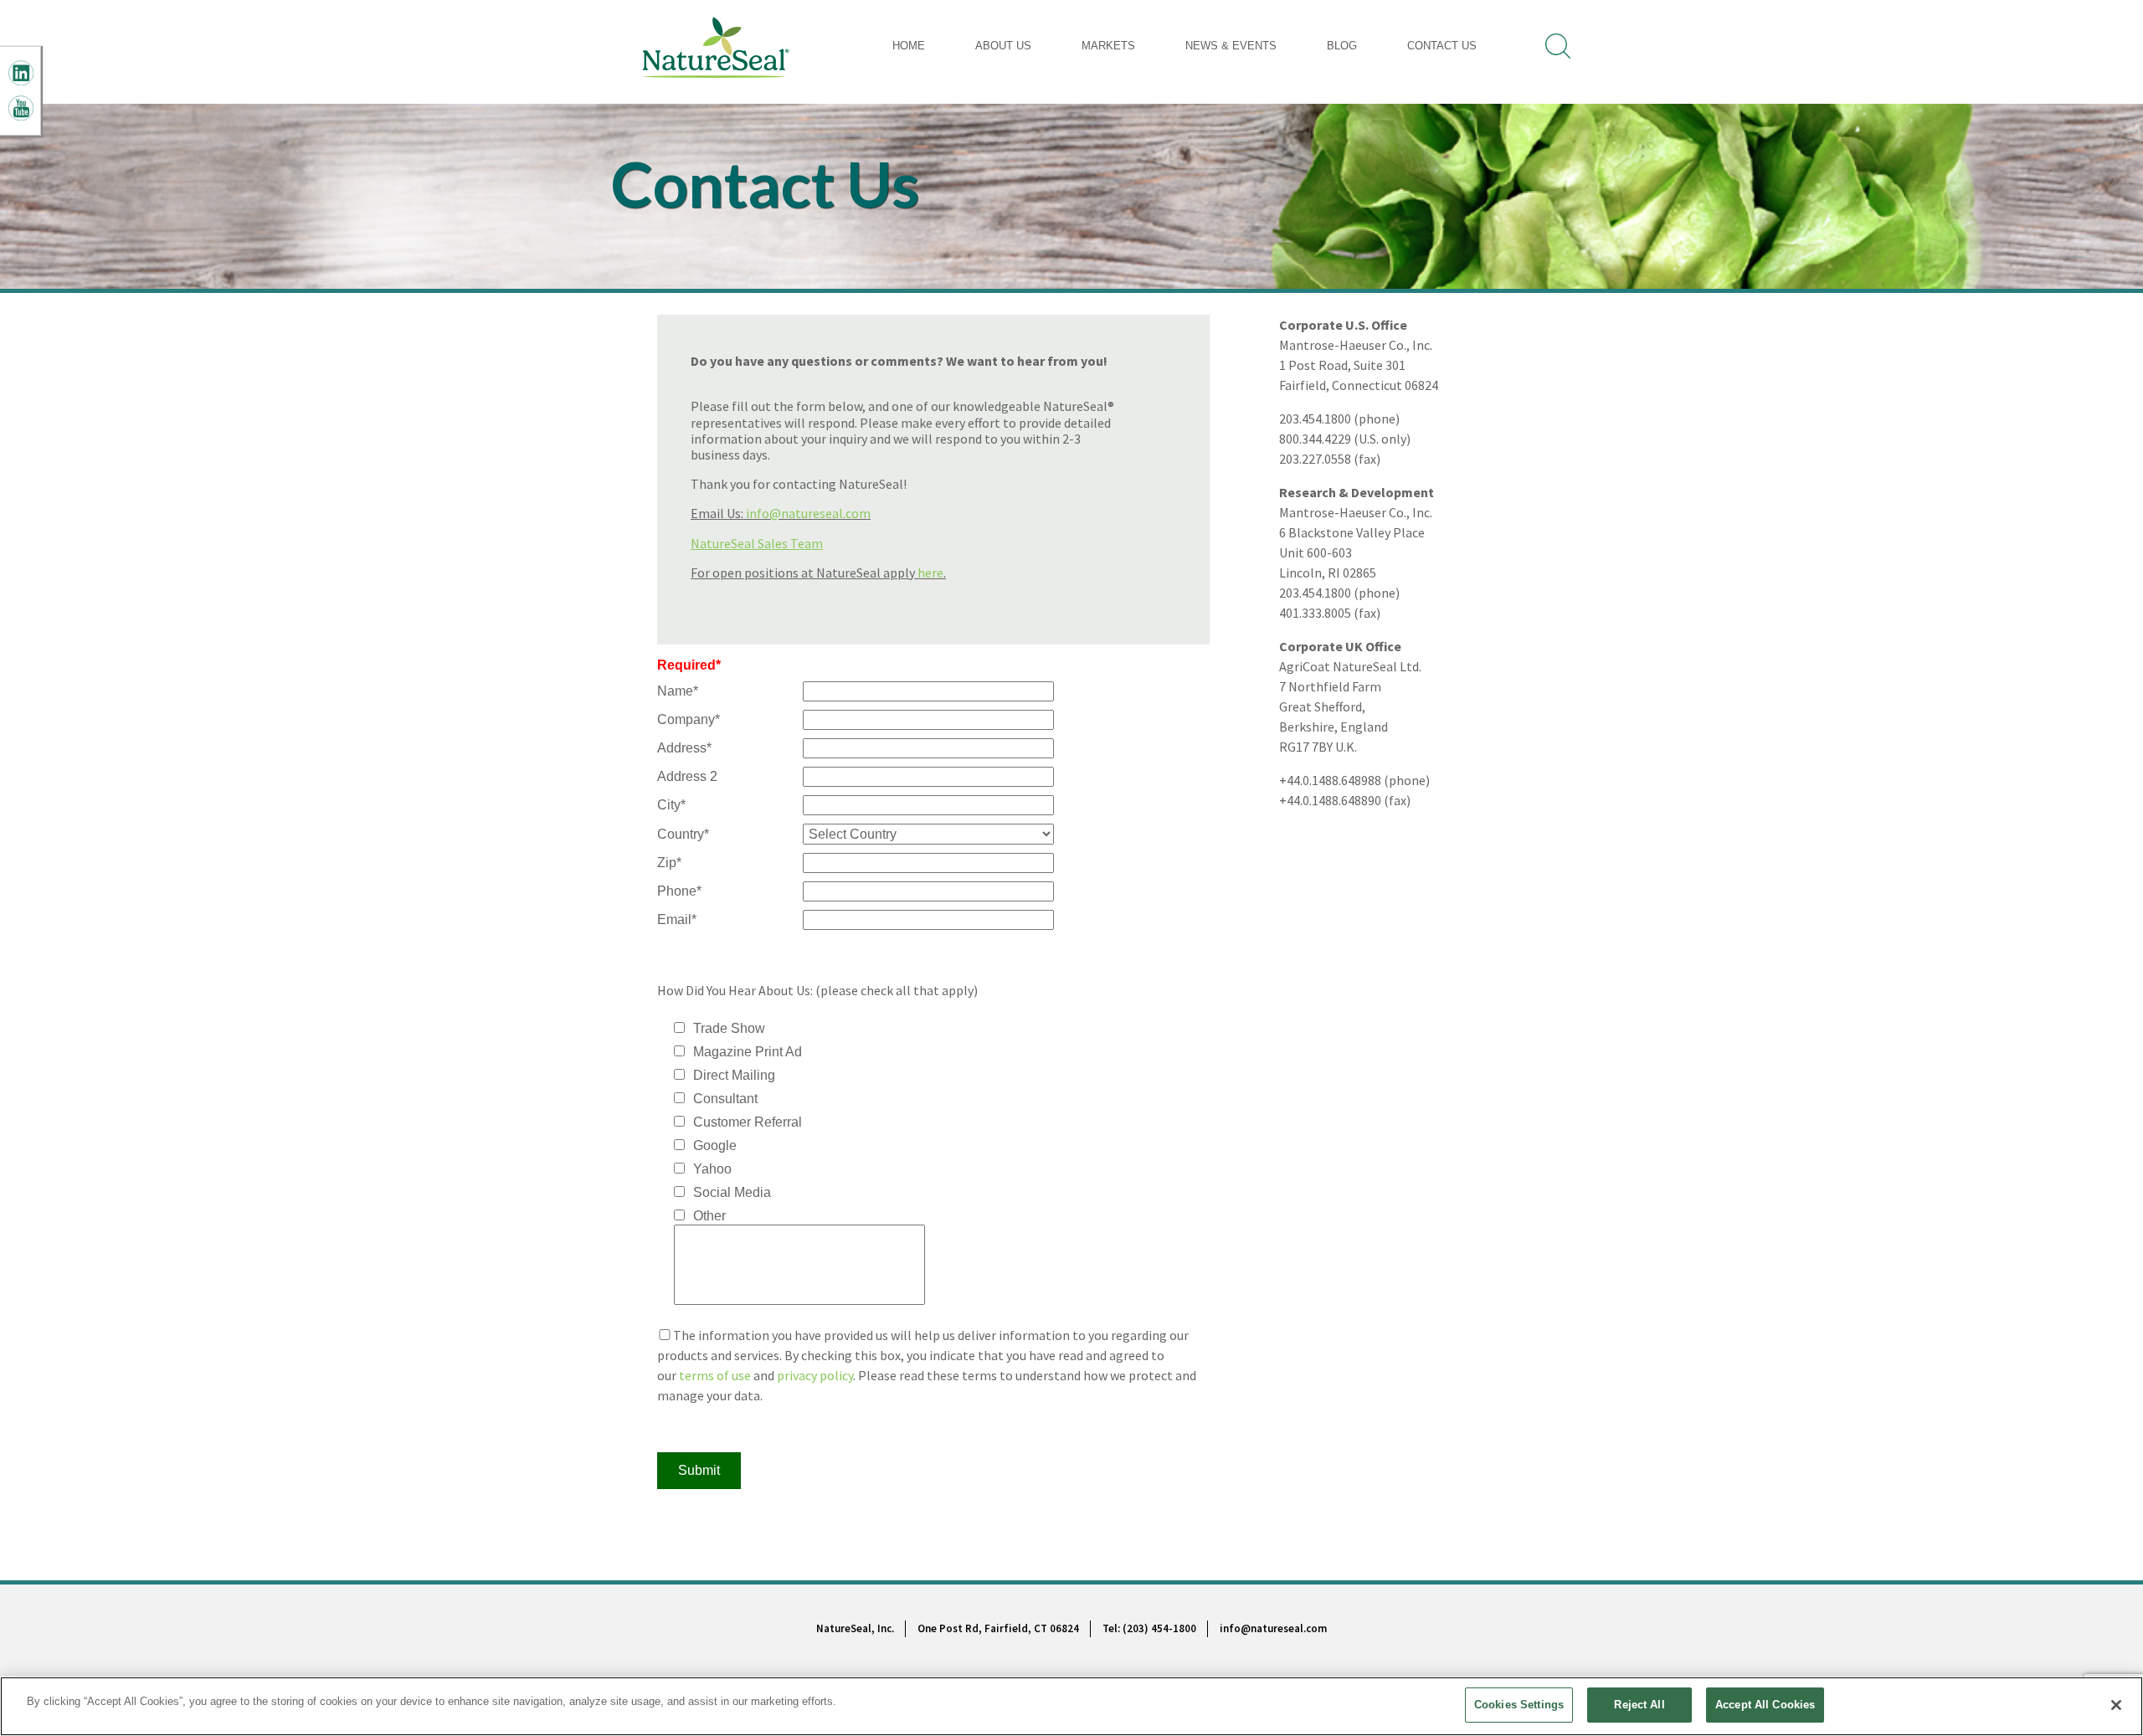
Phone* (679, 891)
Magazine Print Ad (748, 1052)
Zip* (669, 863)
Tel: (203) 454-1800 (1149, 1628)
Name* (678, 691)
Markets (1108, 46)
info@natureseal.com (808, 513)
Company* (689, 719)
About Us (1003, 46)
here (930, 573)
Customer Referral (748, 1122)
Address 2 (687, 776)
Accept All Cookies (1765, 1705)
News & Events (1231, 46)
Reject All (1639, 1705)
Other (709, 1216)
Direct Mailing (734, 1075)
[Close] (2116, 1705)
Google (715, 1145)
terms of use (715, 1375)
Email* (677, 919)
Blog (1342, 46)
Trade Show (729, 1028)
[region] (1071, 1706)
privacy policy (815, 1375)
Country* (683, 834)
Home (909, 46)
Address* (684, 748)
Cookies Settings (1519, 1705)
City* (671, 805)
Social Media (732, 1192)
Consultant (725, 1099)
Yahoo (712, 1169)
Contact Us (1442, 46)
